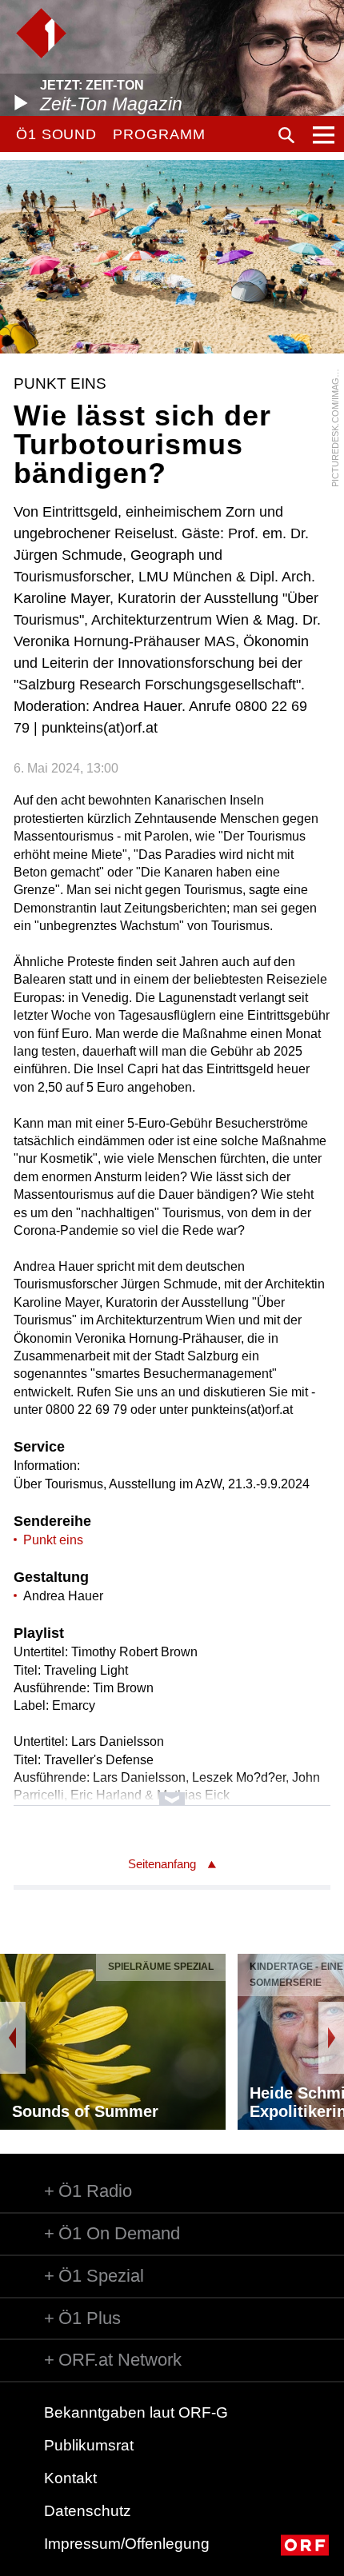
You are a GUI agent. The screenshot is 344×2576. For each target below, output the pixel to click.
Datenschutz (88, 2511)
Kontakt (70, 2478)
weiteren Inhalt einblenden (172, 1791)
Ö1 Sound (56, 134)
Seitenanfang (162, 1864)
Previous (13, 2038)
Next (331, 2038)
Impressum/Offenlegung (127, 2544)
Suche (286, 135)
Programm (159, 134)
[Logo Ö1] (41, 33)
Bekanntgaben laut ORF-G (136, 2412)
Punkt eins (53, 1540)
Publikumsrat (89, 2445)
